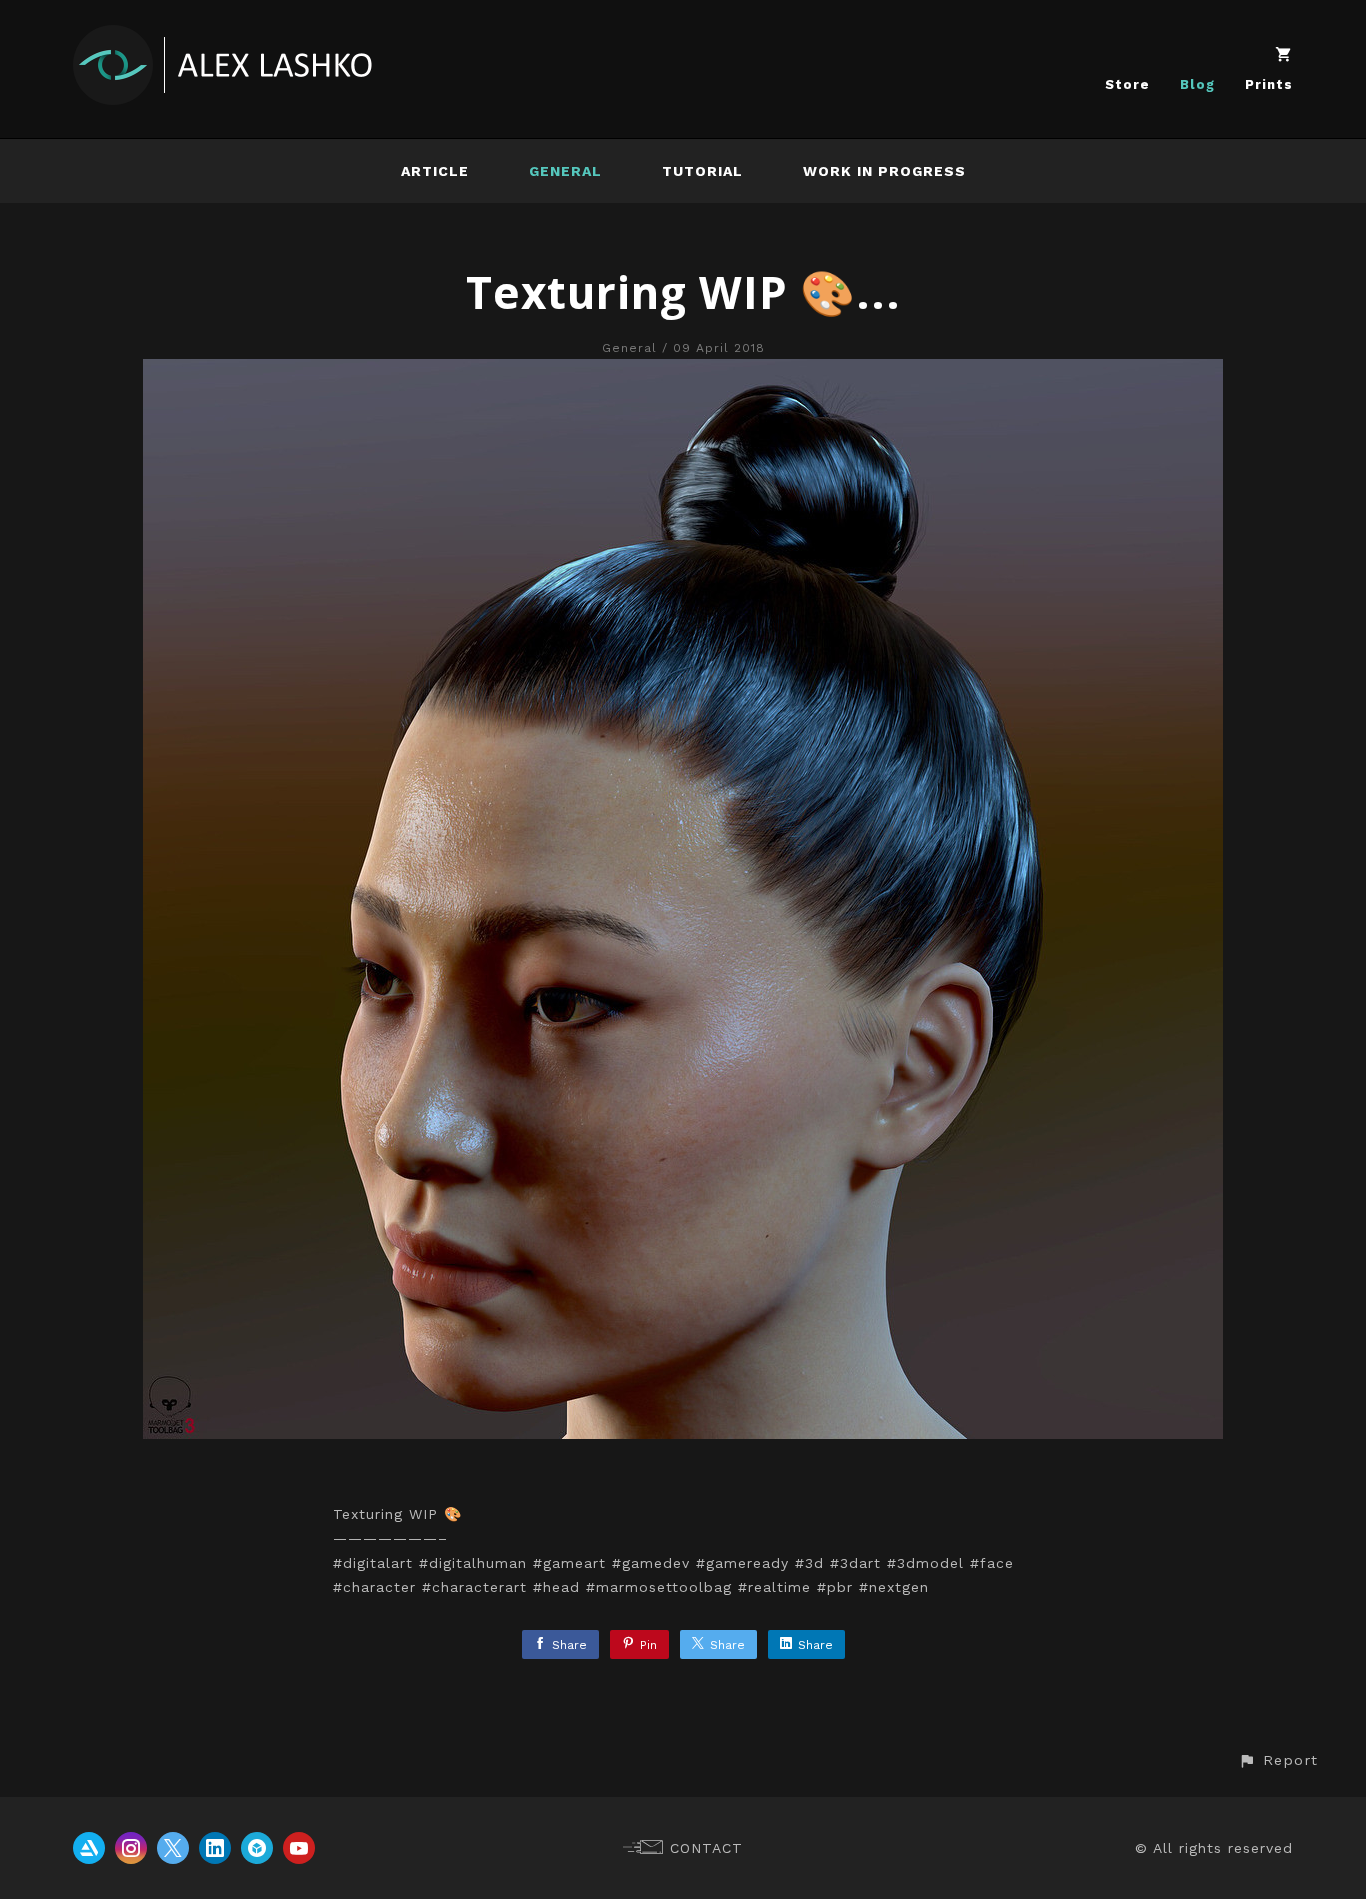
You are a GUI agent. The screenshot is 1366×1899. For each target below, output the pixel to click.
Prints (1269, 84)
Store (1127, 84)
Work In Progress (884, 171)
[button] (1278, 1760)
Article (435, 171)
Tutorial (702, 171)
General (565, 171)
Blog (1197, 84)
